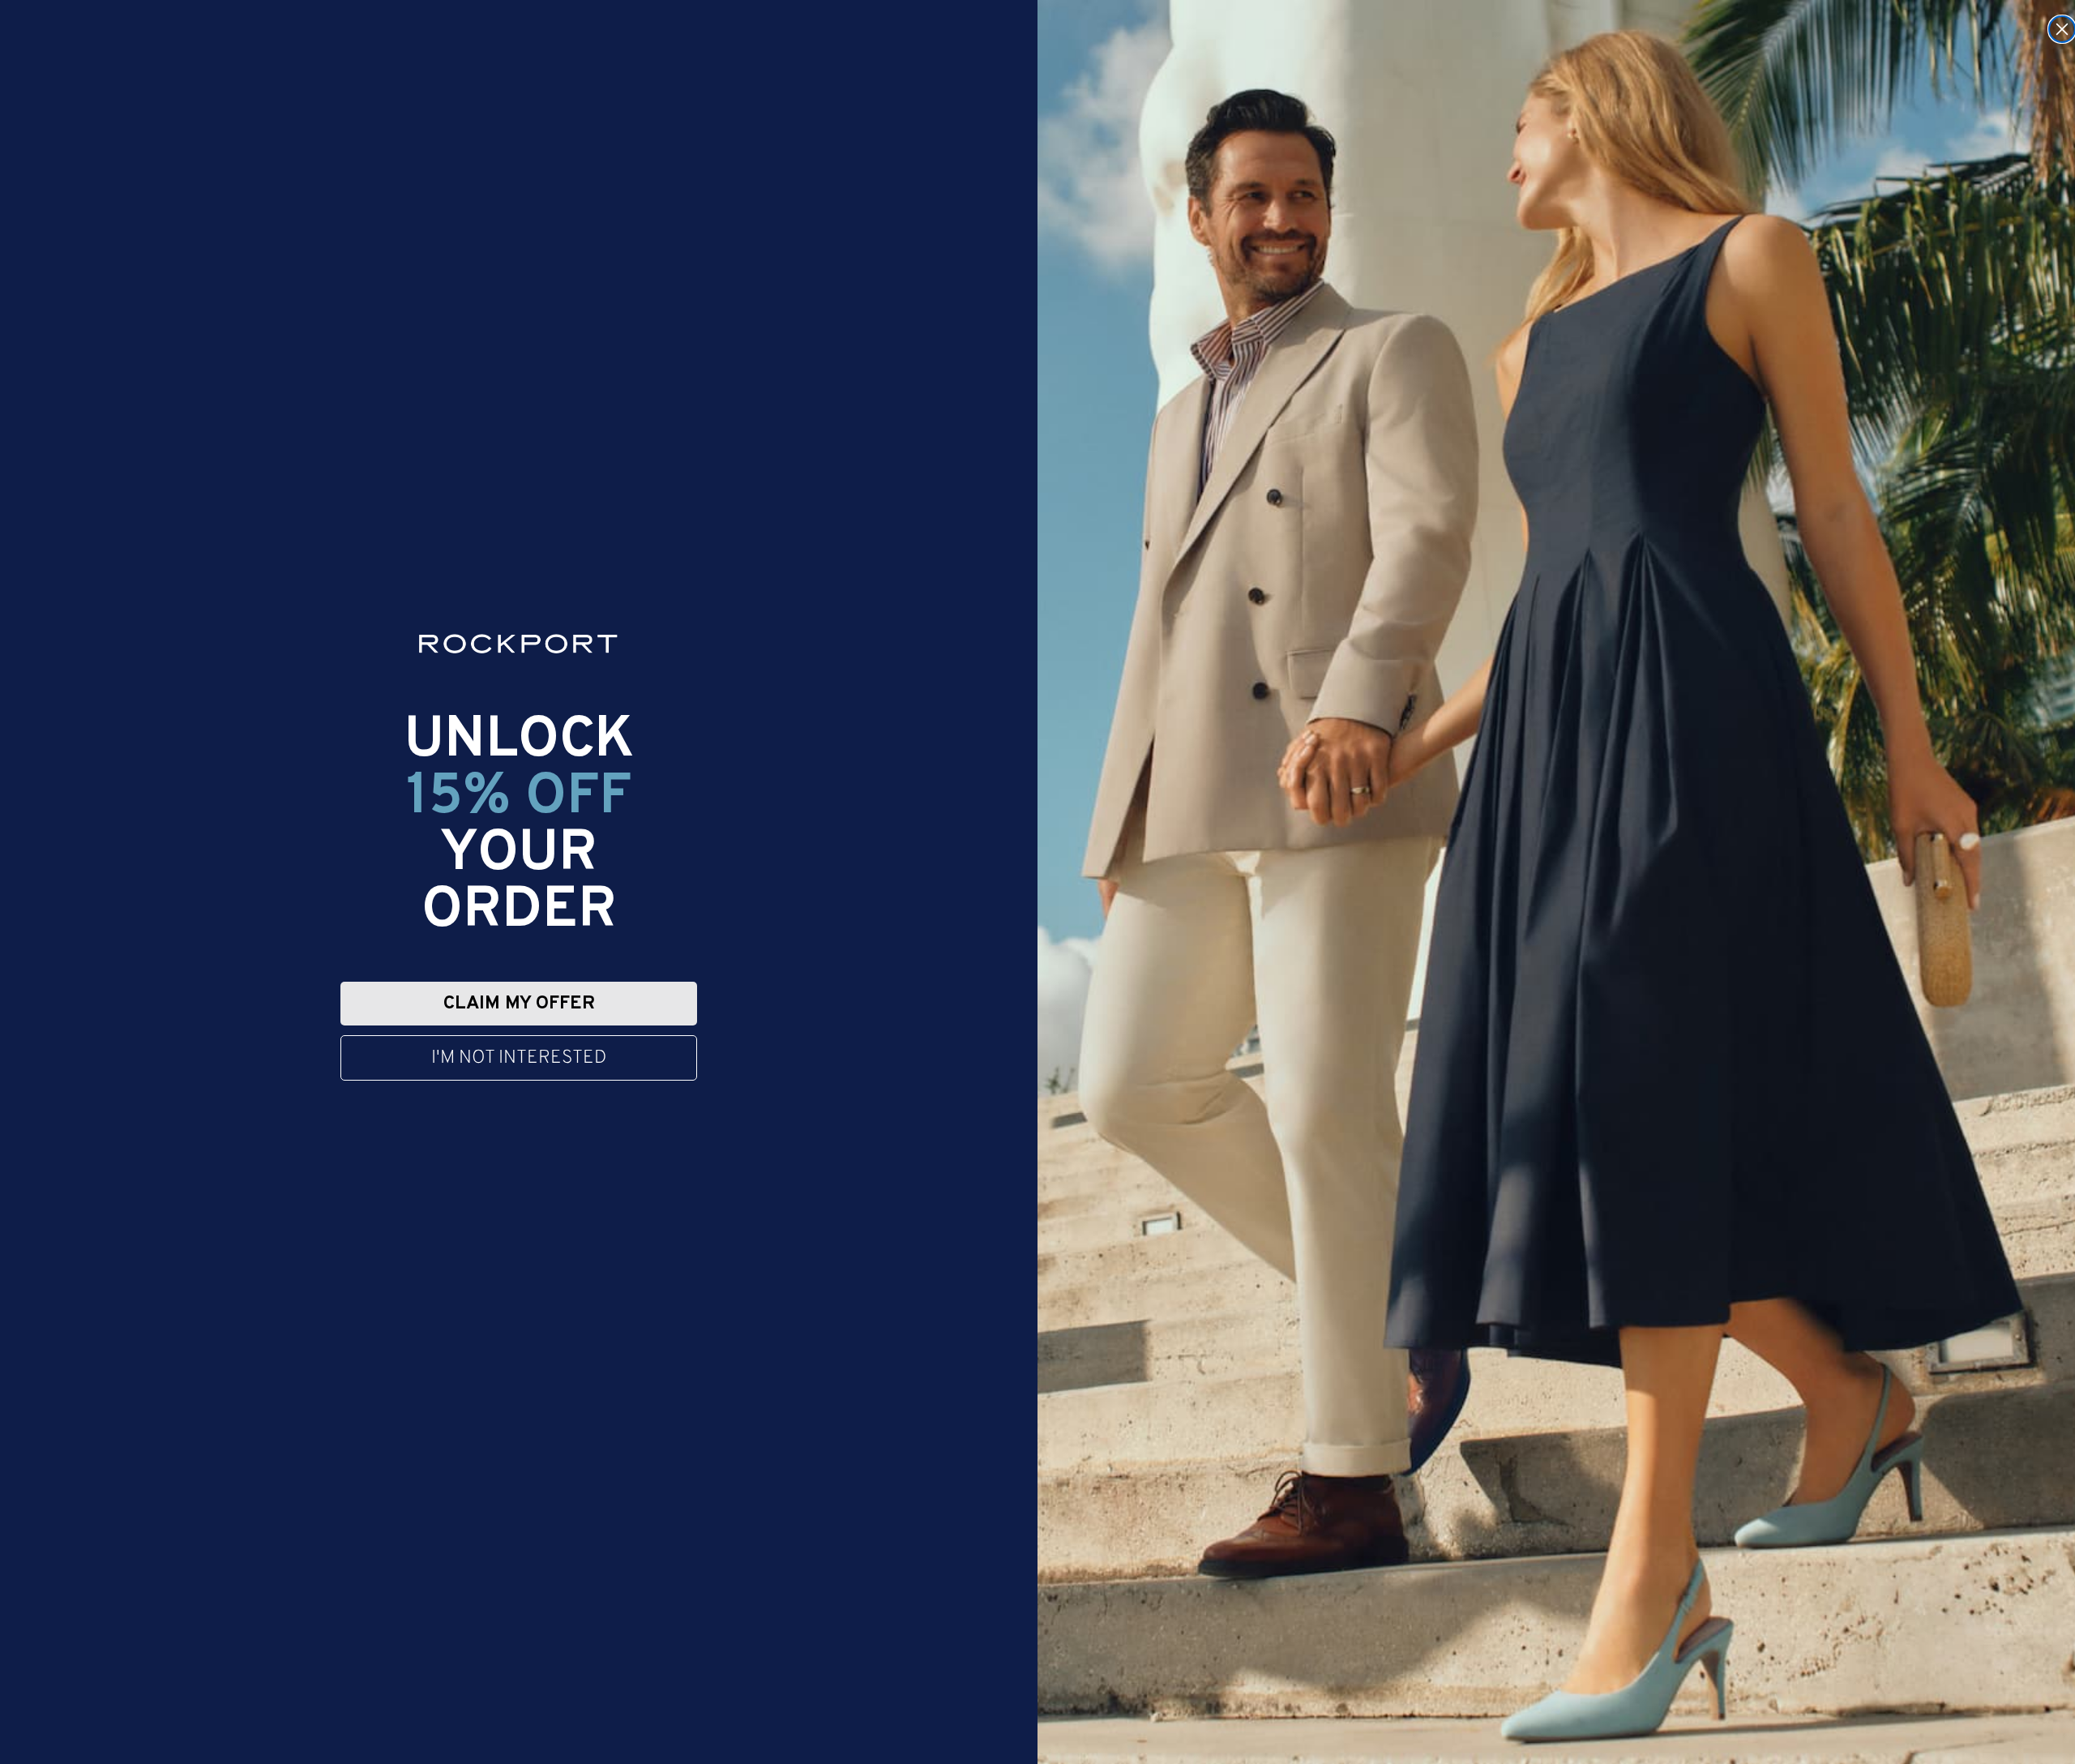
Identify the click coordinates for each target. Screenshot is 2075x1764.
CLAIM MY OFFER (519, 1004)
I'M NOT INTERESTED (519, 1058)
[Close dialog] (2062, 29)
